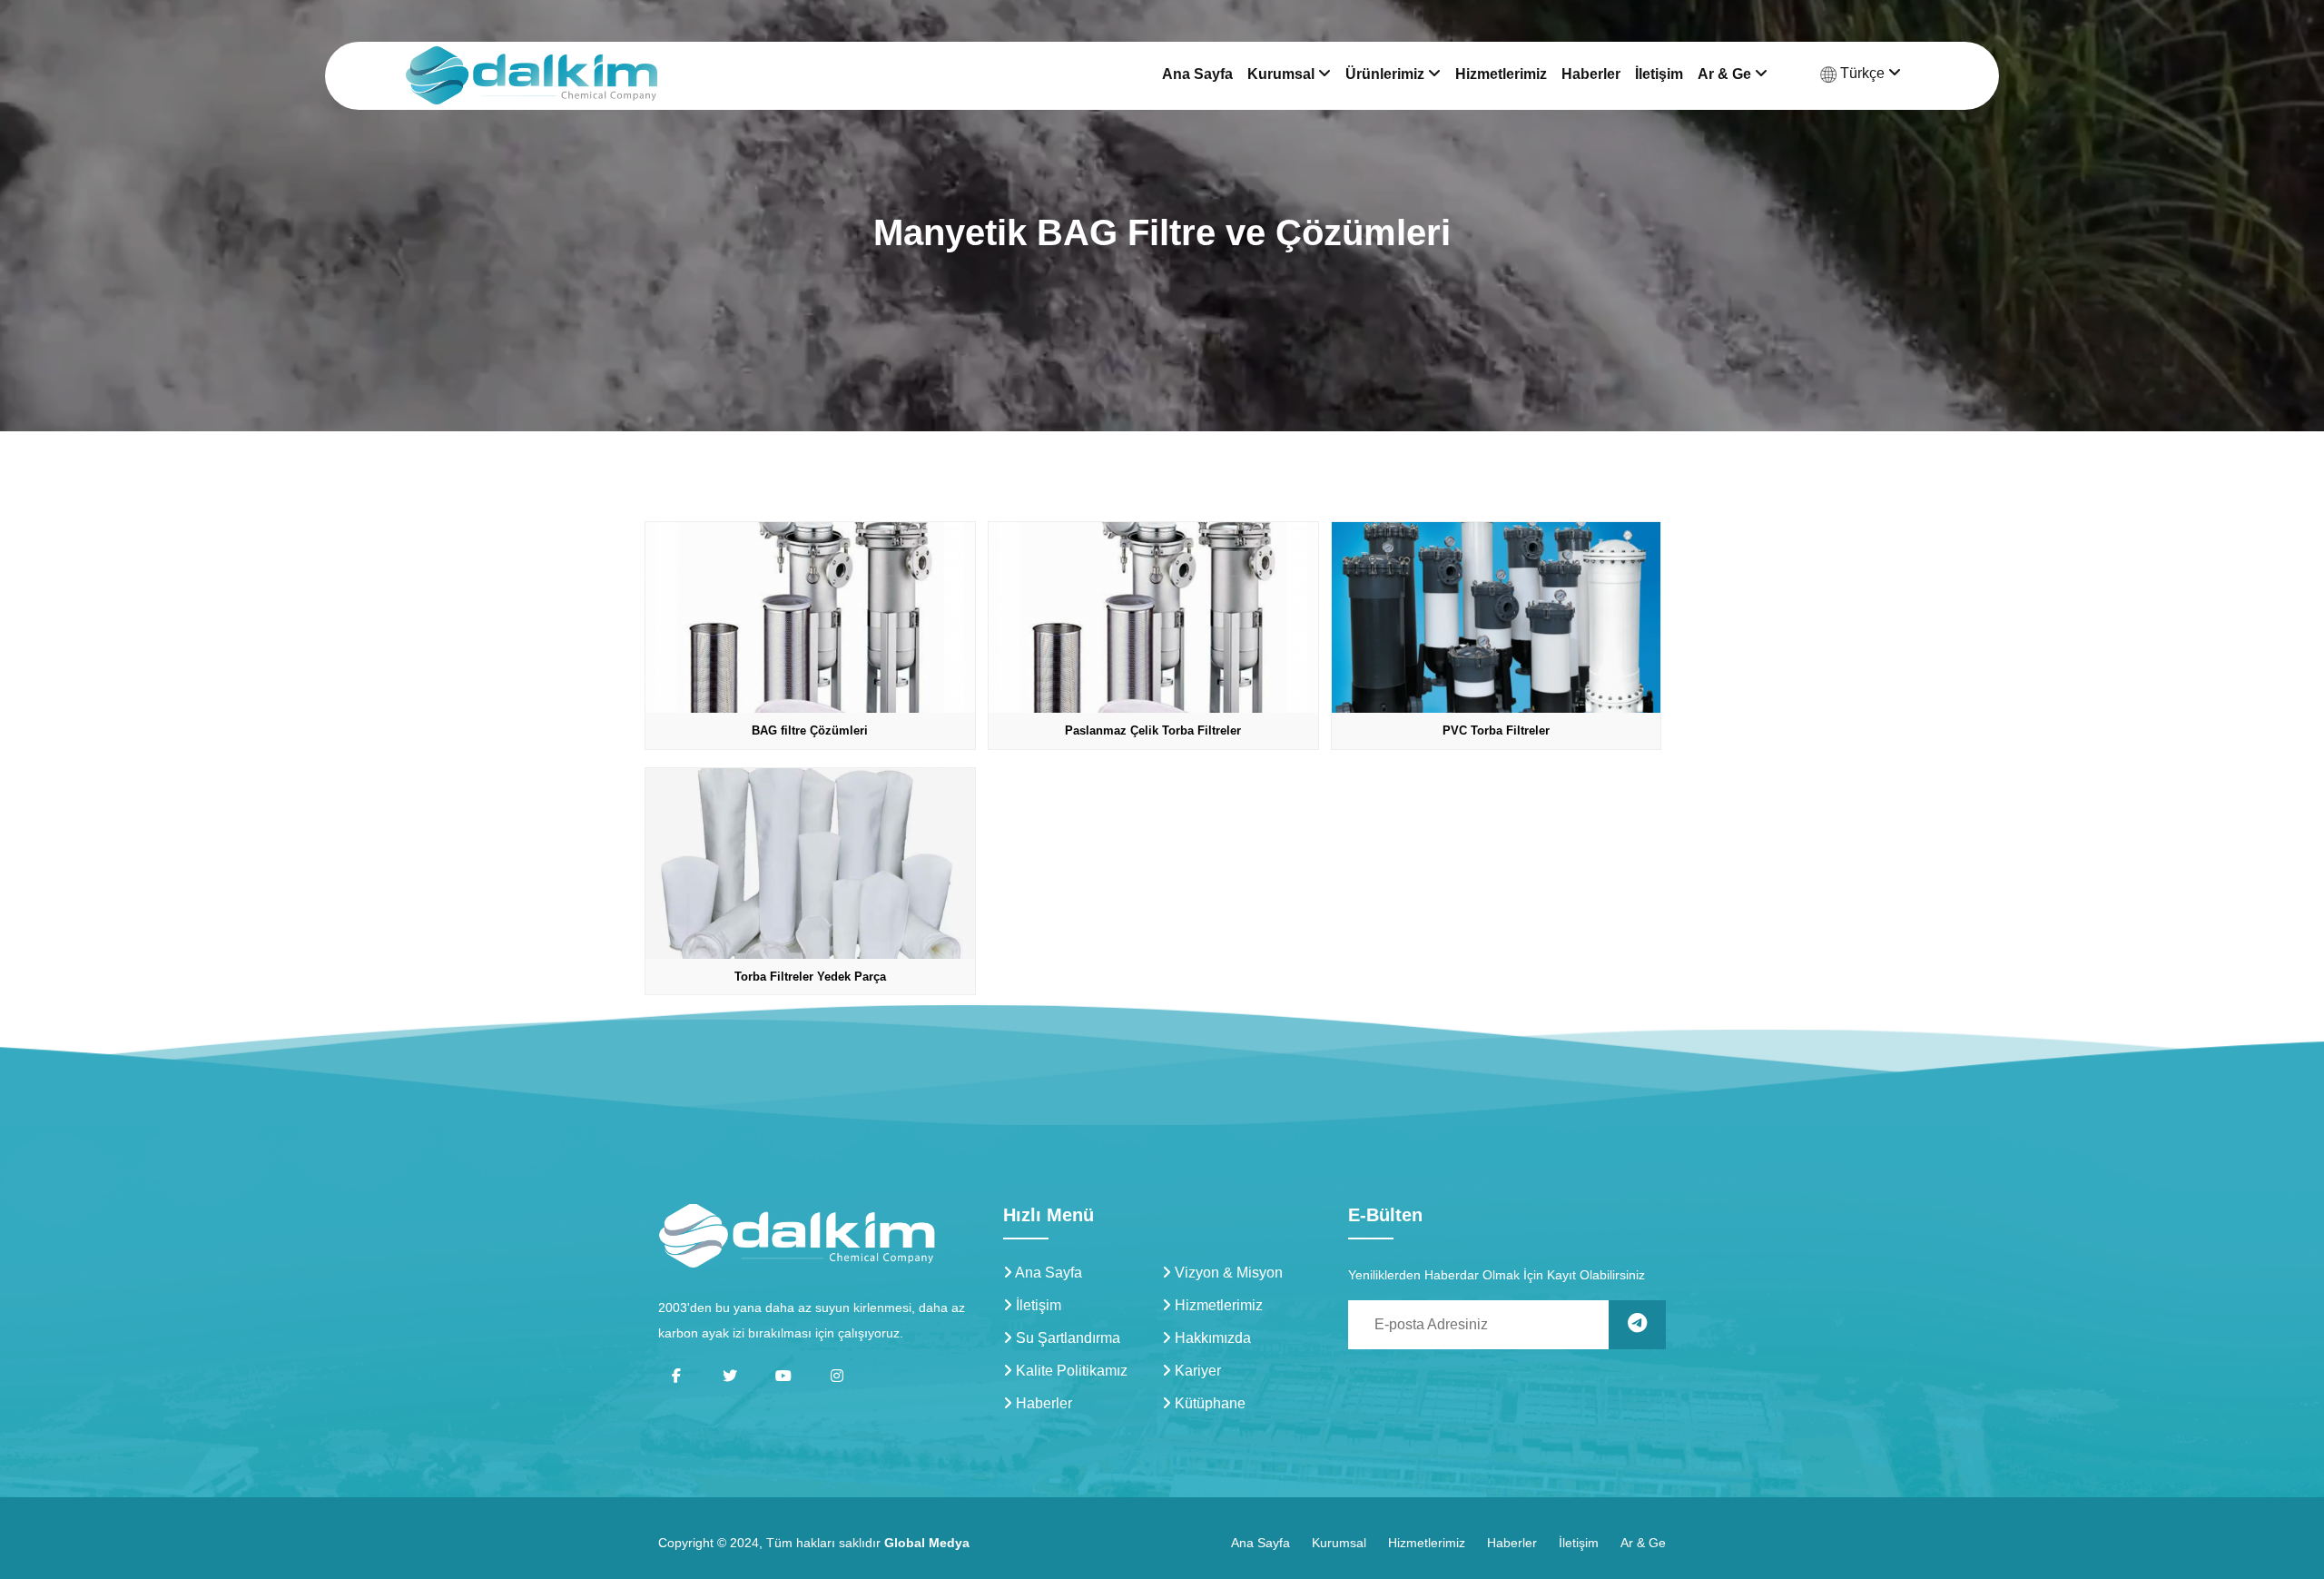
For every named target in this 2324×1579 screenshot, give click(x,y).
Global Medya (927, 1543)
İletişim (1659, 74)
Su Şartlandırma (1066, 1338)
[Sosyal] (676, 1376)
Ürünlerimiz (1387, 74)
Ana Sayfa (1197, 74)
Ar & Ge (1726, 74)
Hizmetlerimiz (1501, 74)
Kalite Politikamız (1070, 1371)
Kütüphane (1208, 1403)
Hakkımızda (1211, 1338)
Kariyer (1196, 1371)
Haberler (1591, 74)
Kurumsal (1283, 74)
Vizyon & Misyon (1227, 1273)
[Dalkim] (797, 1235)
